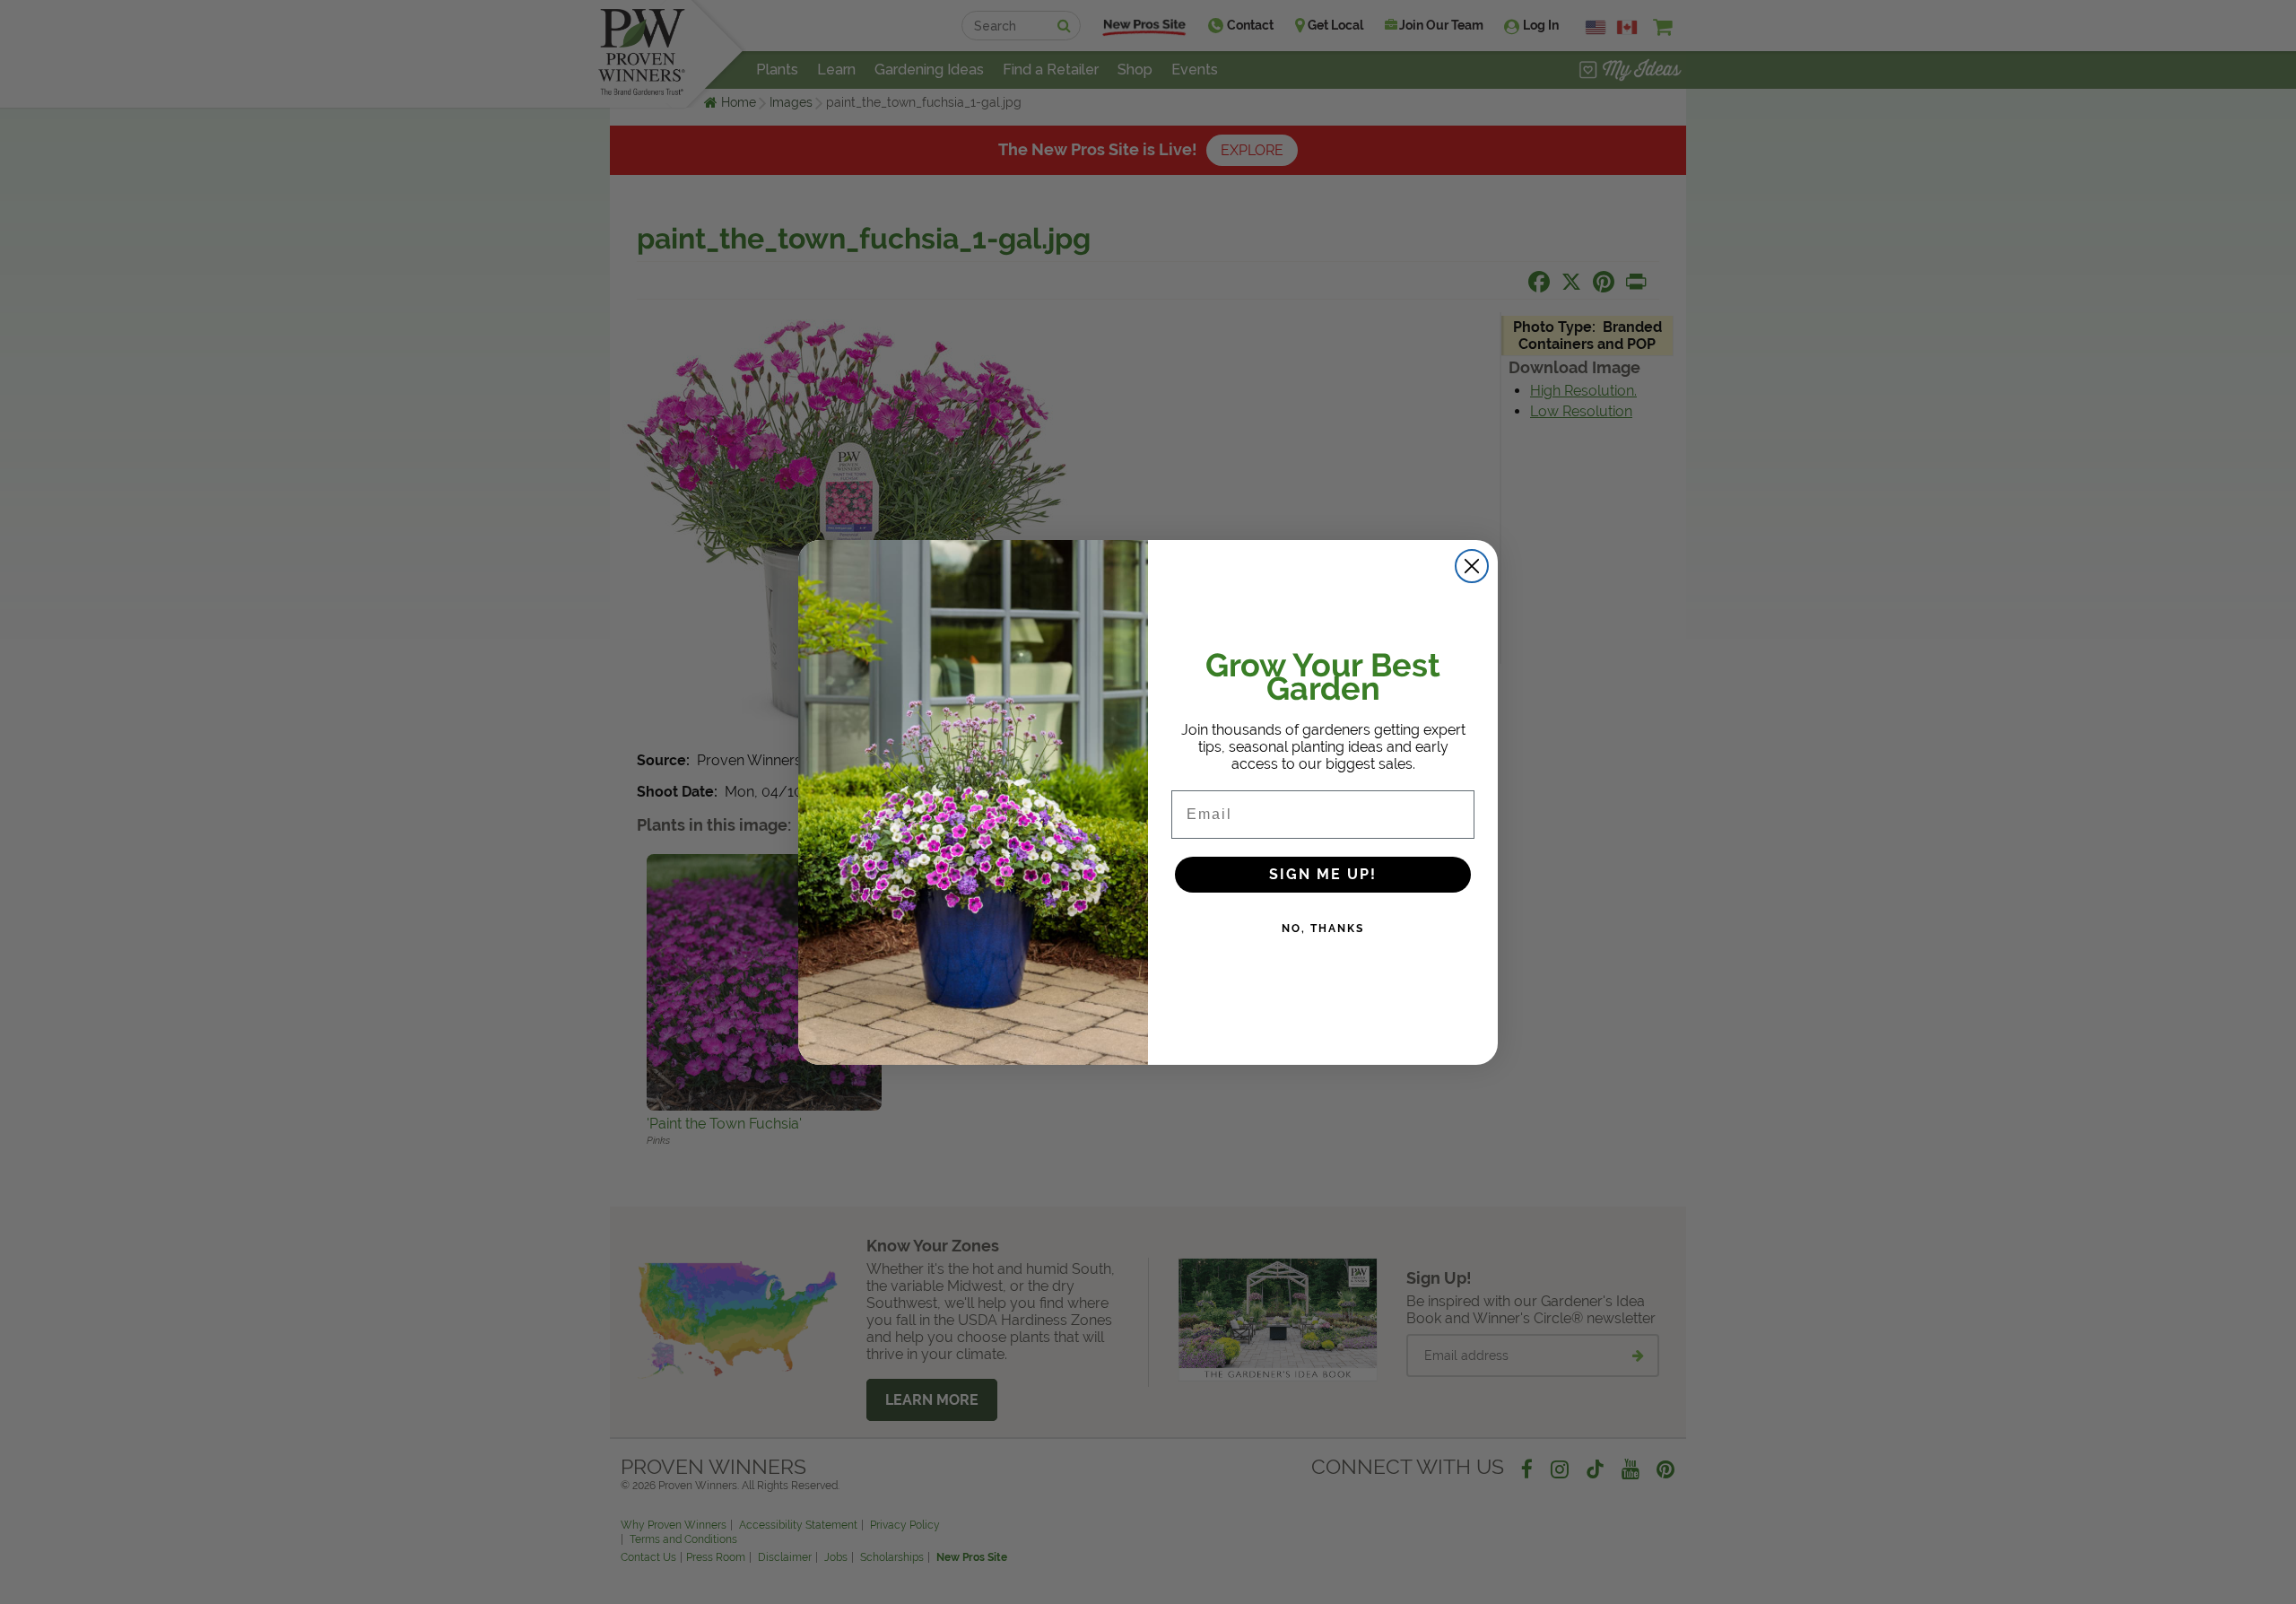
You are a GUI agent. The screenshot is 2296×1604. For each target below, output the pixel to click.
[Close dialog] (1472, 566)
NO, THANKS (1323, 928)
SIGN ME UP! (1323, 874)
